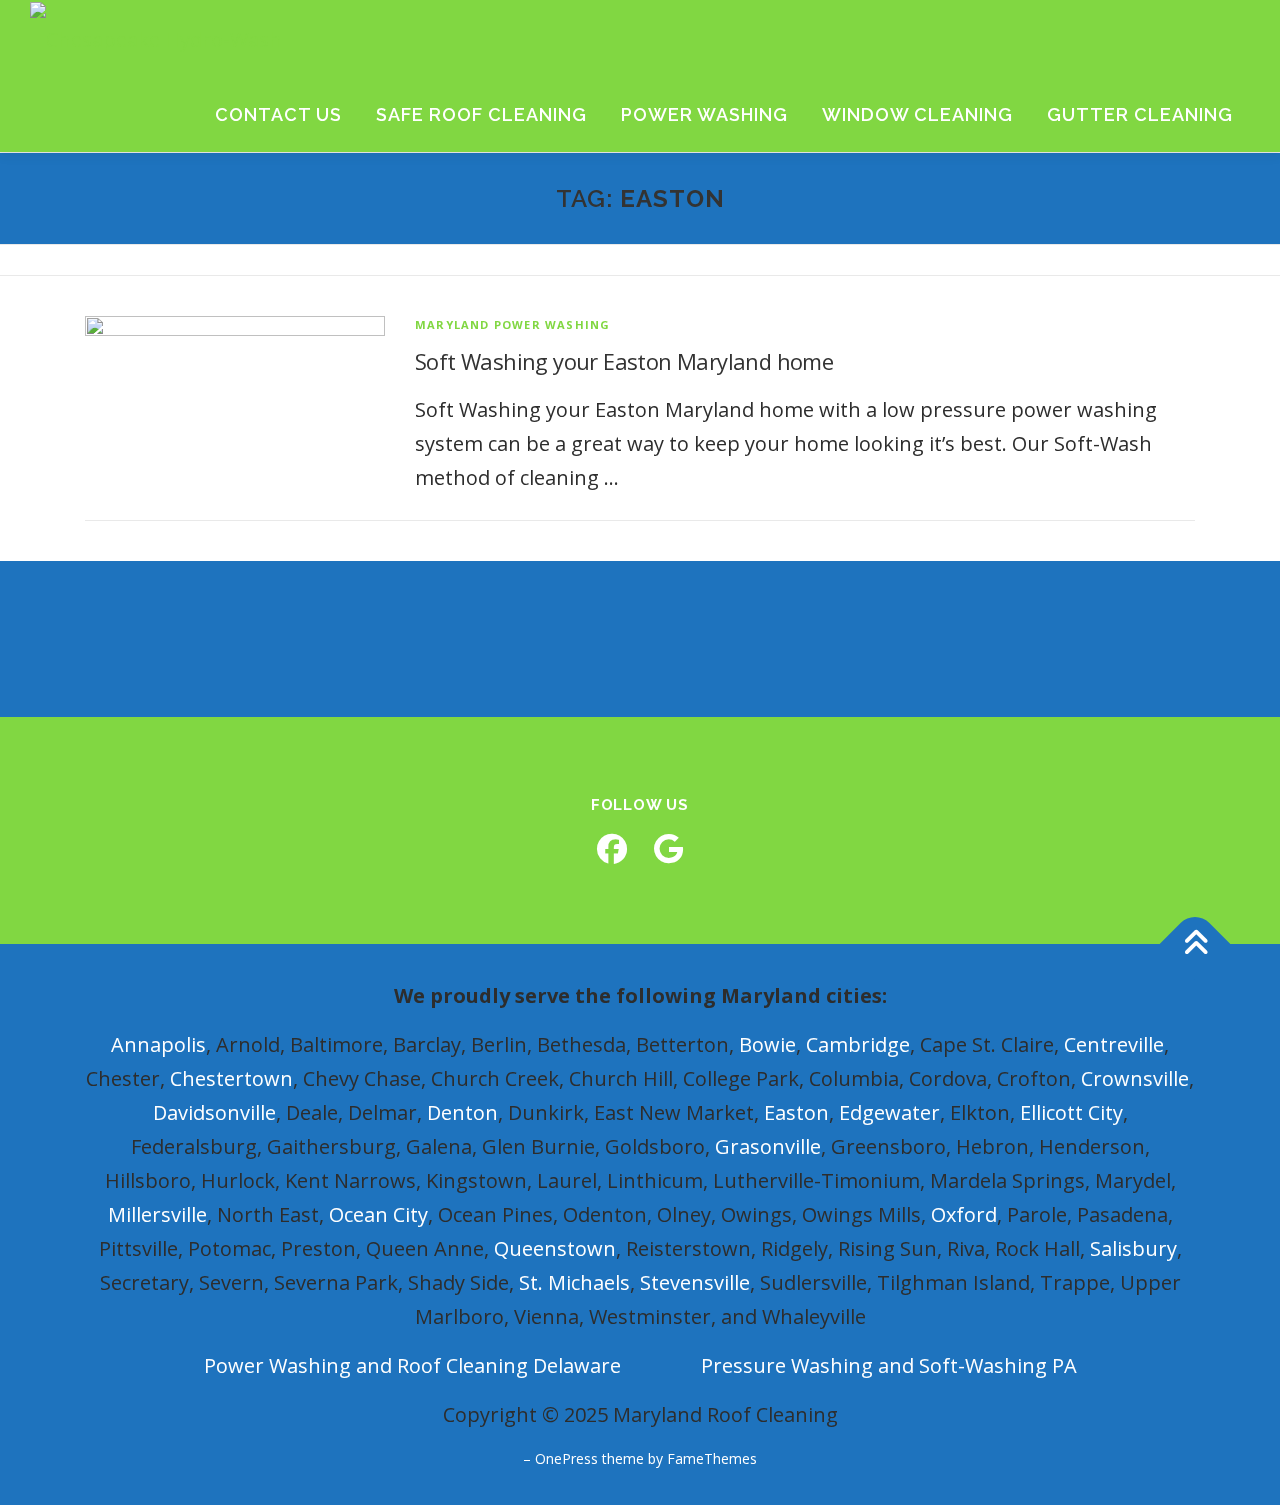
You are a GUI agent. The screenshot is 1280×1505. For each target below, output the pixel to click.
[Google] (668, 849)
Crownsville (1135, 1078)
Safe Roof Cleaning (481, 114)
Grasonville (768, 1146)
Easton (796, 1112)
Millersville (157, 1214)
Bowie (767, 1044)
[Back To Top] (1195, 943)
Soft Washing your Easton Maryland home (624, 361)
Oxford (964, 1214)
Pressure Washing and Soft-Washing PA (889, 1365)
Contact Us (278, 114)
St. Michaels (574, 1282)
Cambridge (858, 1044)
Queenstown (555, 1248)
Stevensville (695, 1282)
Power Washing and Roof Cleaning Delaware (412, 1365)
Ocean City (378, 1214)
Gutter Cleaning (1140, 114)
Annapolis (158, 1044)
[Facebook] (612, 849)
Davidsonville (214, 1112)
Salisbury (1133, 1248)
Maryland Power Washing (512, 324)
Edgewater (889, 1112)
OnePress (566, 1458)
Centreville (1114, 1044)
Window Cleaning (917, 114)
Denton (462, 1112)
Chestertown (231, 1078)
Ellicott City (1071, 1112)
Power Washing (704, 114)
